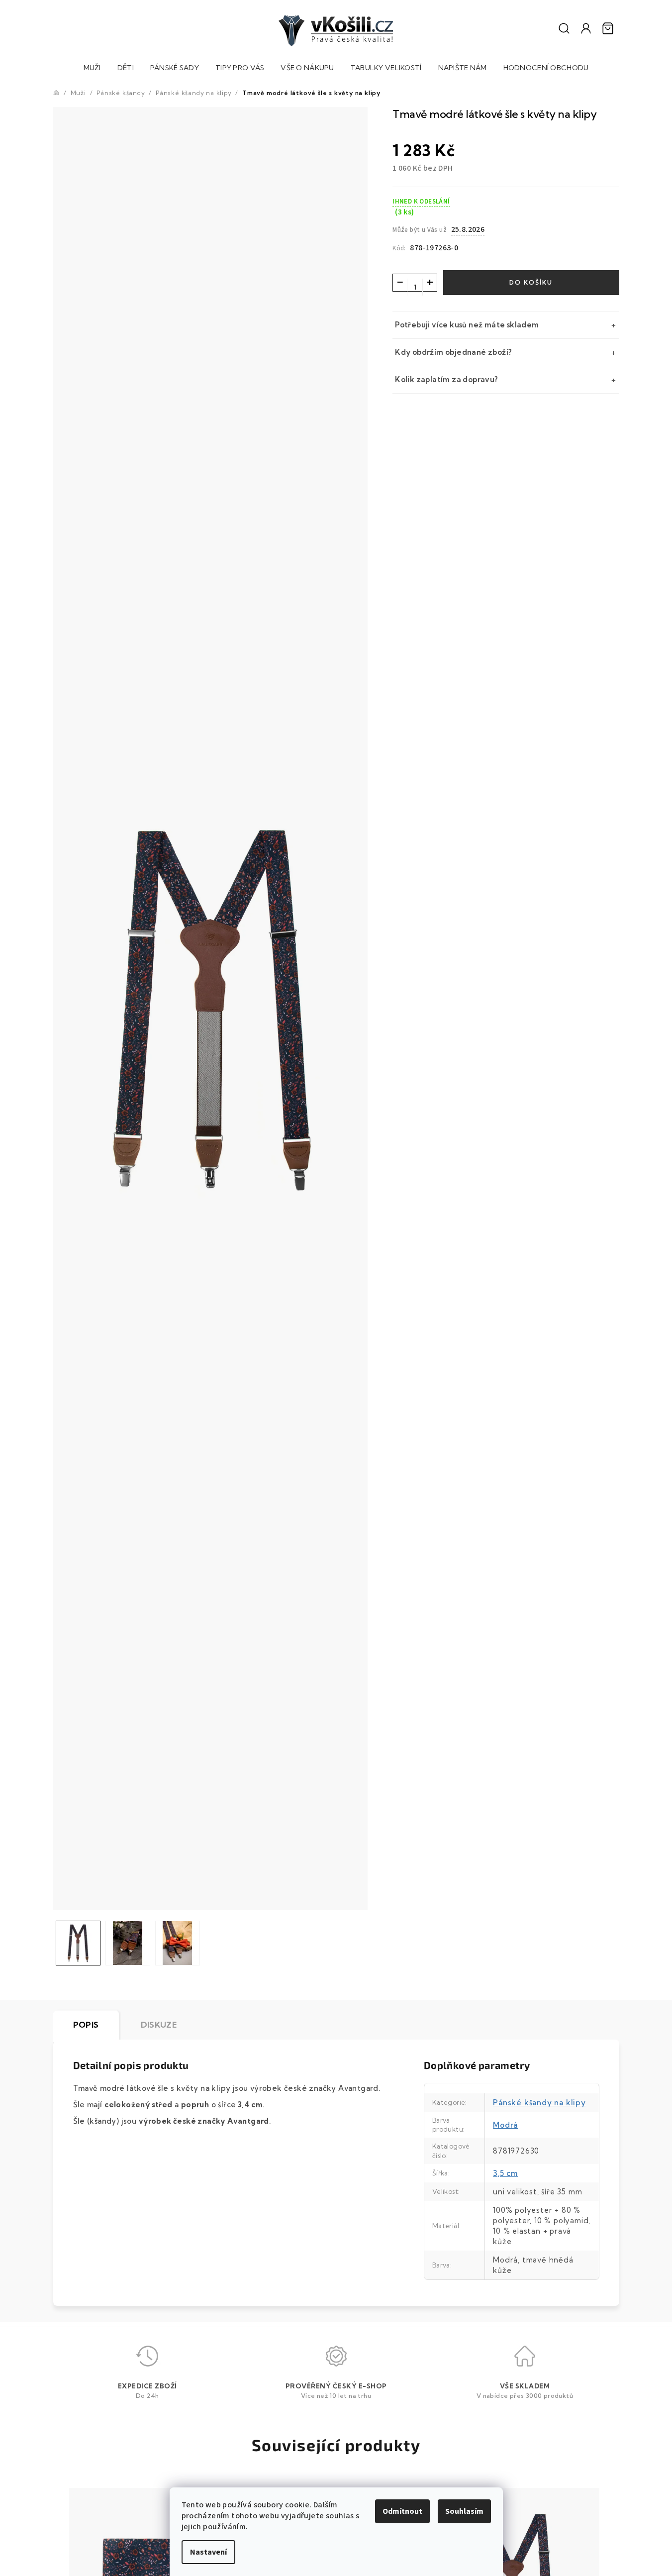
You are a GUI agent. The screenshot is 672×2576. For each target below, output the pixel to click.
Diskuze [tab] (159, 2025)
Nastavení (208, 2552)
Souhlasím (464, 2511)
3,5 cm (505, 2173)
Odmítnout (402, 2511)
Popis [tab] (86, 2025)
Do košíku (531, 282)
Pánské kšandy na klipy (539, 2103)
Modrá (505, 2125)
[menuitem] (92, 69)
